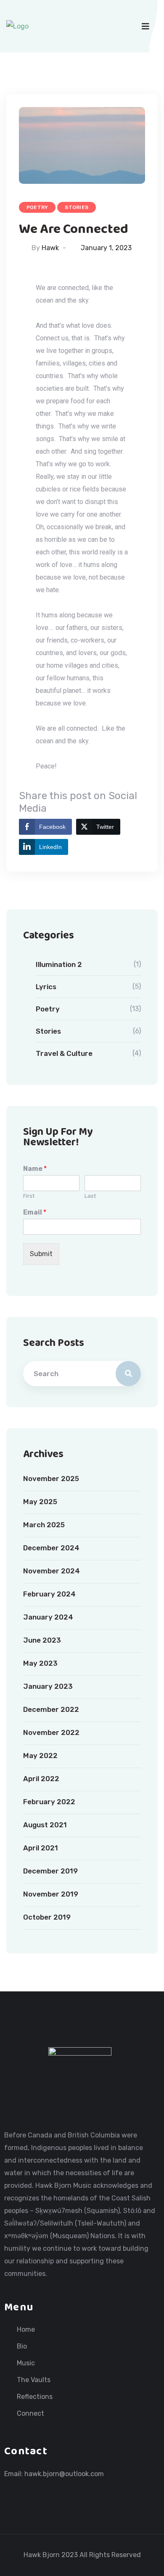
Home (26, 2330)
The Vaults (34, 2380)
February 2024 (49, 1594)
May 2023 (40, 1663)
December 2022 (51, 1709)
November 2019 (51, 1894)
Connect (30, 2414)
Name (35, 1169)
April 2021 (41, 1848)
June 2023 (42, 1640)
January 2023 (48, 1686)
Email (35, 1212)
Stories (77, 207)
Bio (22, 2346)
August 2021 (45, 1825)
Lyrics (46, 987)
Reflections (35, 2397)
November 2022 (51, 1732)
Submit (41, 1254)
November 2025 (51, 1479)
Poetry (37, 207)
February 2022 (49, 1802)
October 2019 (47, 1917)
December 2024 (51, 1548)
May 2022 (40, 1756)
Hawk (50, 248)
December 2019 (50, 1871)
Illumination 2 (59, 964)
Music (26, 2363)
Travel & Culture (64, 1053)
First (29, 1196)
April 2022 (41, 1779)
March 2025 (44, 1525)
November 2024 (52, 1571)
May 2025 (40, 1502)
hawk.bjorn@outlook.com (64, 2474)
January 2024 (48, 1617)
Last (90, 1196)
